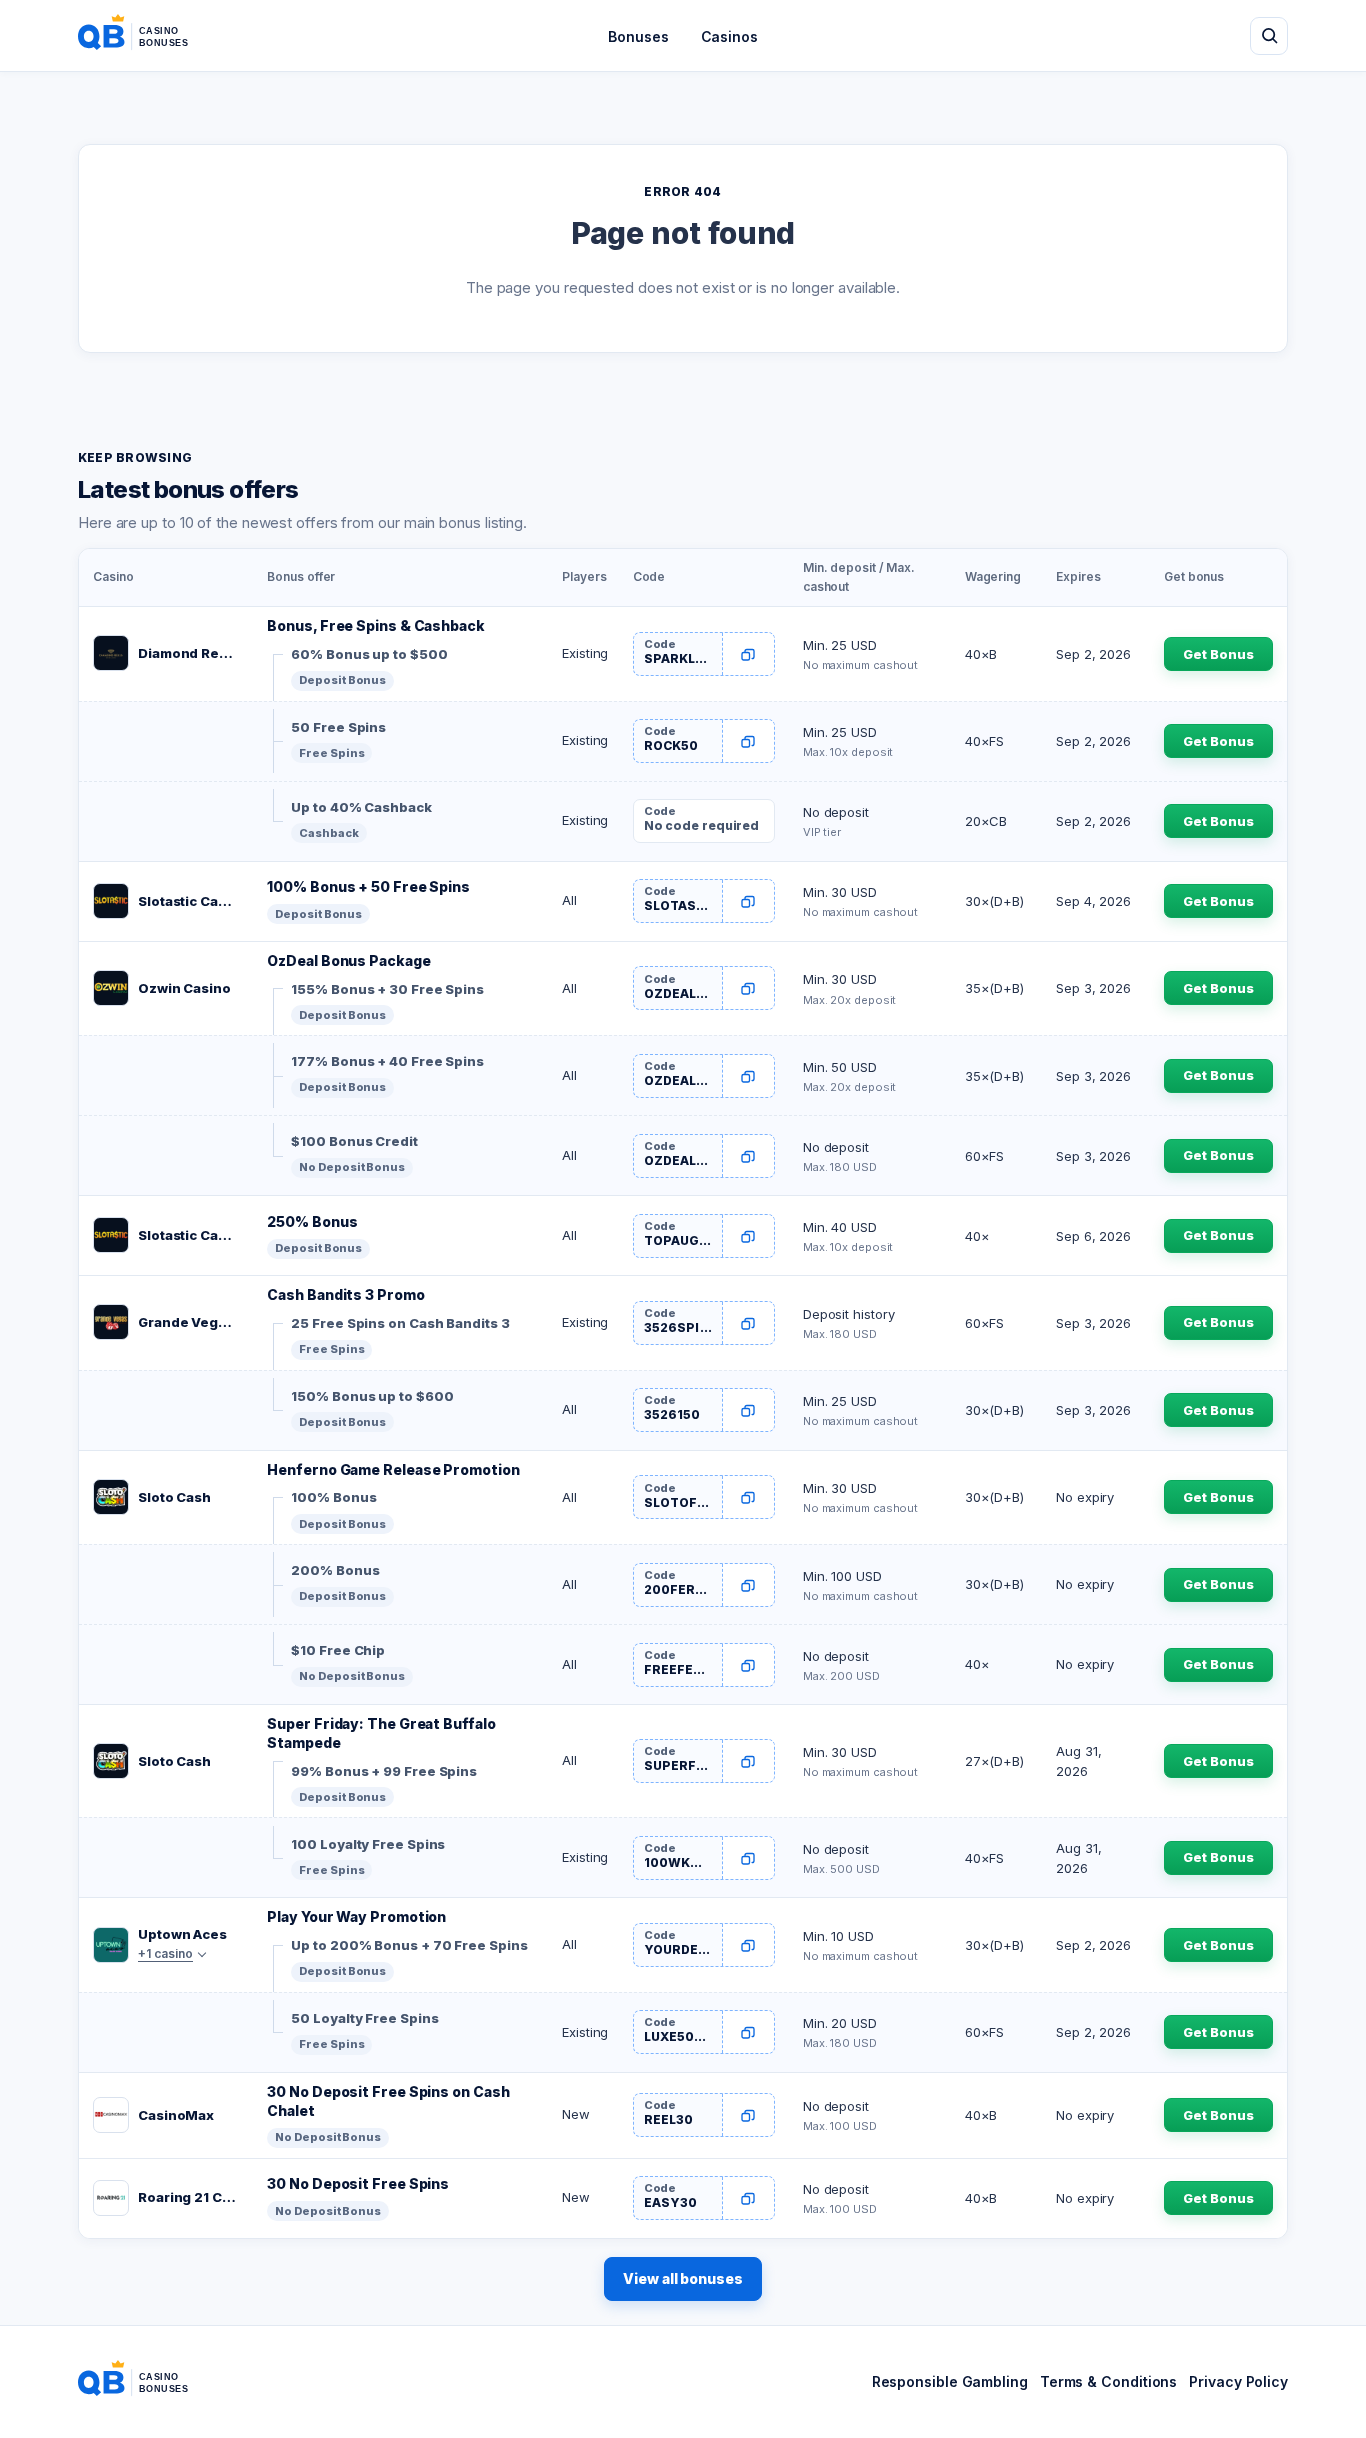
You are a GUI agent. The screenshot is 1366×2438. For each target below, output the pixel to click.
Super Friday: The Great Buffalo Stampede (381, 1733)
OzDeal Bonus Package (348, 960)
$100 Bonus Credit (354, 1141)
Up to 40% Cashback (361, 807)
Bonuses (638, 36)
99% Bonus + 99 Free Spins (384, 1771)
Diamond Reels (188, 653)
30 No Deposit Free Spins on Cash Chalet (388, 2101)
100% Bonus (333, 1497)
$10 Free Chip (338, 1650)
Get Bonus (1218, 654)
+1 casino (165, 1953)
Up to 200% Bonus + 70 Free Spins (409, 1945)
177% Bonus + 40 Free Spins (387, 1061)
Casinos (729, 36)
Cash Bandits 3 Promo (345, 1294)
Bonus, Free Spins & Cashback (375, 625)
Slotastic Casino (188, 901)
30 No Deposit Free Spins (358, 2183)
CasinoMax (176, 2115)
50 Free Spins (338, 727)
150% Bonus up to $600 (372, 1396)
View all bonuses (683, 2278)
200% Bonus (335, 1570)
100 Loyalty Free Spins (368, 1844)
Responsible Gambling (950, 2381)
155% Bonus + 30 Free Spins (387, 989)
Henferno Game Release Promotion (393, 1469)
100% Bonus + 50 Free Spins (368, 886)
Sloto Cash (174, 1497)
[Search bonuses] (1269, 36)
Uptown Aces (182, 1934)
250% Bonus (312, 1221)
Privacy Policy (1238, 2381)
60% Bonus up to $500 (369, 654)
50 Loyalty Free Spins (364, 2018)
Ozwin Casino (184, 988)
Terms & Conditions (1108, 2381)
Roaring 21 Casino (188, 2197)
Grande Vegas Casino (188, 1322)
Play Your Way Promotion (356, 1916)
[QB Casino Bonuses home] (149, 36)
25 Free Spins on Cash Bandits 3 (400, 1323)
